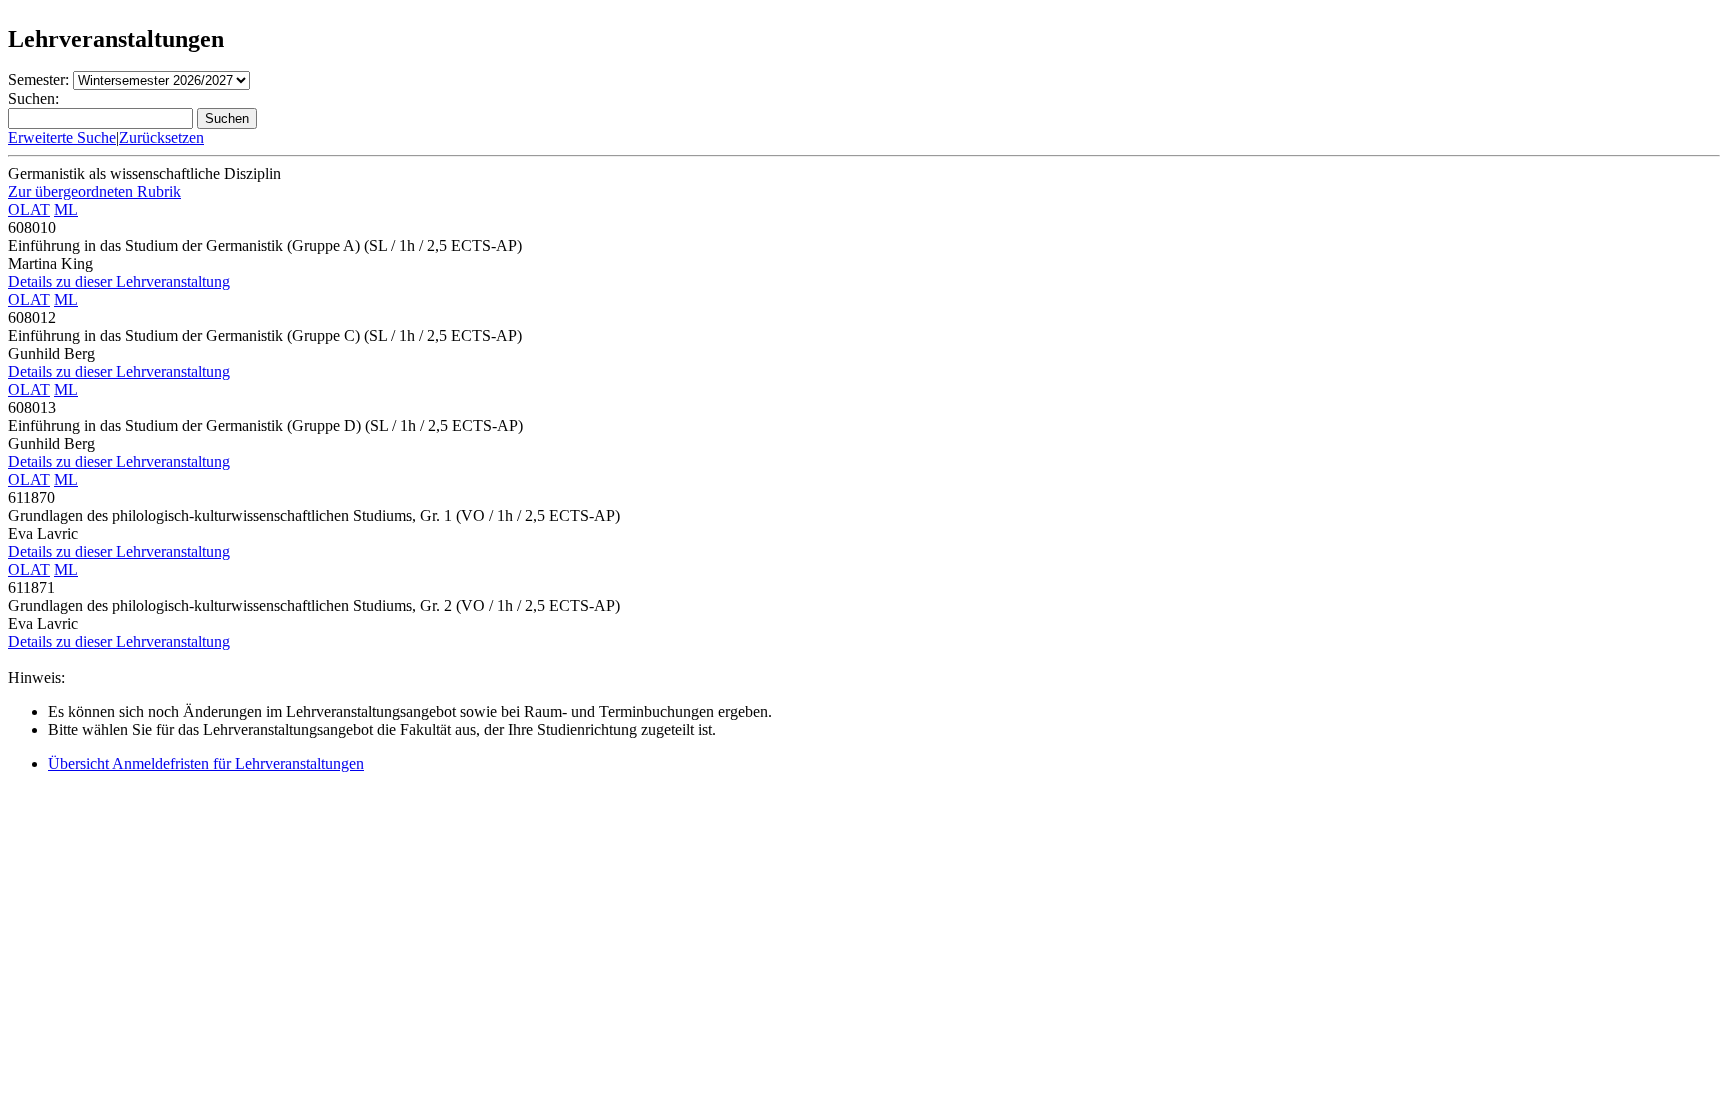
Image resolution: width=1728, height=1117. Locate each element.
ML (66, 209)
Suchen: (33, 98)
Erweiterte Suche (62, 137)
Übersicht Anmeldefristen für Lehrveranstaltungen (206, 763)
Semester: (38, 79)
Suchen (227, 118)
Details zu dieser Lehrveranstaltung (119, 281)
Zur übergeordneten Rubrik (94, 191)
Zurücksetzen (161, 137)
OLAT (29, 209)
